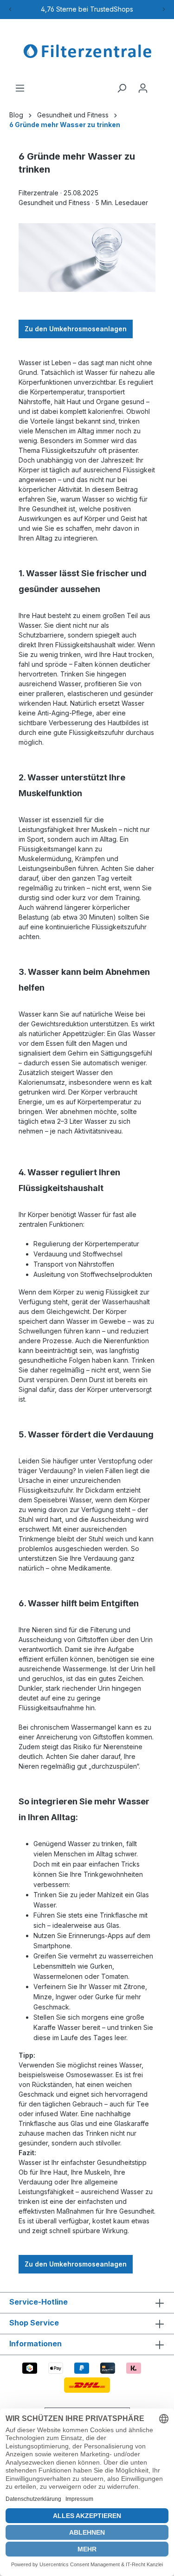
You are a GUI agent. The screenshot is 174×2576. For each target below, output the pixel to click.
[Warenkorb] (159, 85)
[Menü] (20, 88)
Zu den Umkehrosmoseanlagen (76, 329)
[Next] (164, 9)
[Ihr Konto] (143, 88)
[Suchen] (122, 88)
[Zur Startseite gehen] (87, 51)
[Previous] (10, 9)
